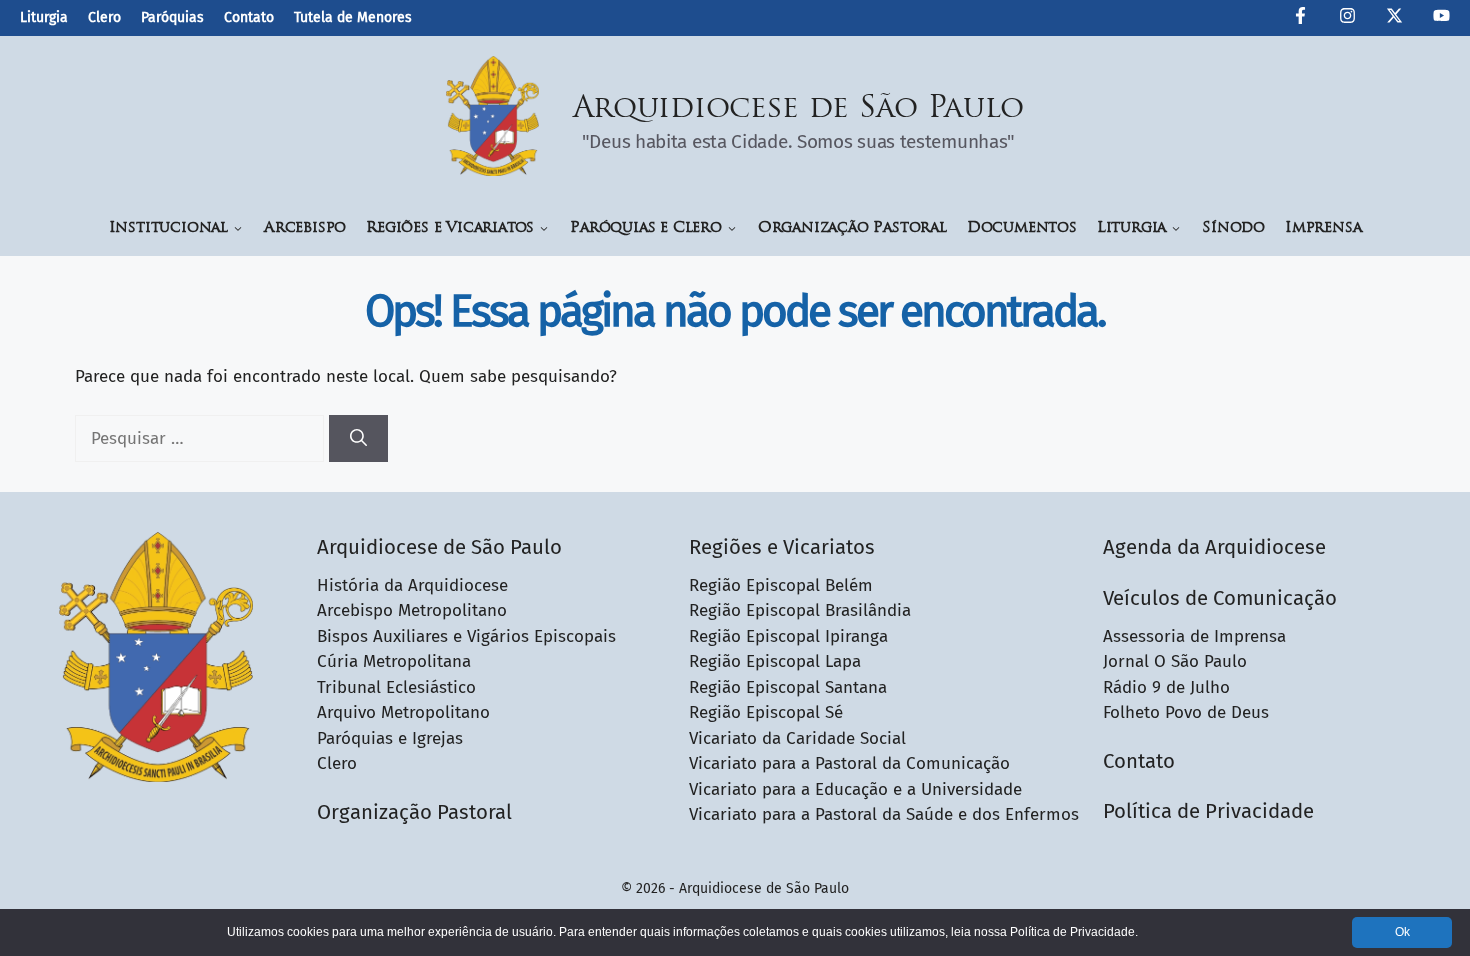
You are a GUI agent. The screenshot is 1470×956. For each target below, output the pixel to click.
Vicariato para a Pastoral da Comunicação (849, 763)
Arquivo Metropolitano (403, 712)
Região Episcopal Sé (766, 712)
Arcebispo (305, 228)
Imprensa (1323, 228)
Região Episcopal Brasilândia (800, 610)
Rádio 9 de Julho (1166, 687)
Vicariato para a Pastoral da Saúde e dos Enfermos (884, 814)
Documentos (1022, 228)
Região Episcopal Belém (781, 585)
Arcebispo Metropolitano (412, 610)
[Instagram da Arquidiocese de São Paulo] (1347, 19)
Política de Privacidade (1208, 811)
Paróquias (172, 17)
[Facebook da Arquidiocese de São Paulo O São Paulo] (1300, 19)
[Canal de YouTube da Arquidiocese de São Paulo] (1441, 19)
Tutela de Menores (353, 17)
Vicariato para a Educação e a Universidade (855, 789)
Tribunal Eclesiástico (396, 687)
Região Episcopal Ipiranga (788, 636)
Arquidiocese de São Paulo (799, 109)
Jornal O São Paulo (1175, 661)
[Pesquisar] (358, 439)
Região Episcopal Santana (788, 687)
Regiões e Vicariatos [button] (450, 228)
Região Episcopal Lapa (775, 661)
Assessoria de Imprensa (1194, 636)
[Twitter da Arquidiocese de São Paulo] (1394, 19)
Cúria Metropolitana (394, 661)
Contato (249, 17)
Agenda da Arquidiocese (1214, 547)
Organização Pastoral (852, 228)
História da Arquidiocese (412, 585)
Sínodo (1233, 228)
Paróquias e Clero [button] (646, 228)
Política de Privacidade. (1074, 932)
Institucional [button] (168, 228)
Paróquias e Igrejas (390, 738)
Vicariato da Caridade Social (797, 738)
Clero (104, 17)
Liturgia (44, 17)
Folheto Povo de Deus (1186, 712)
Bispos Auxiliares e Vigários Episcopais (466, 636)
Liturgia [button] (1131, 228)
